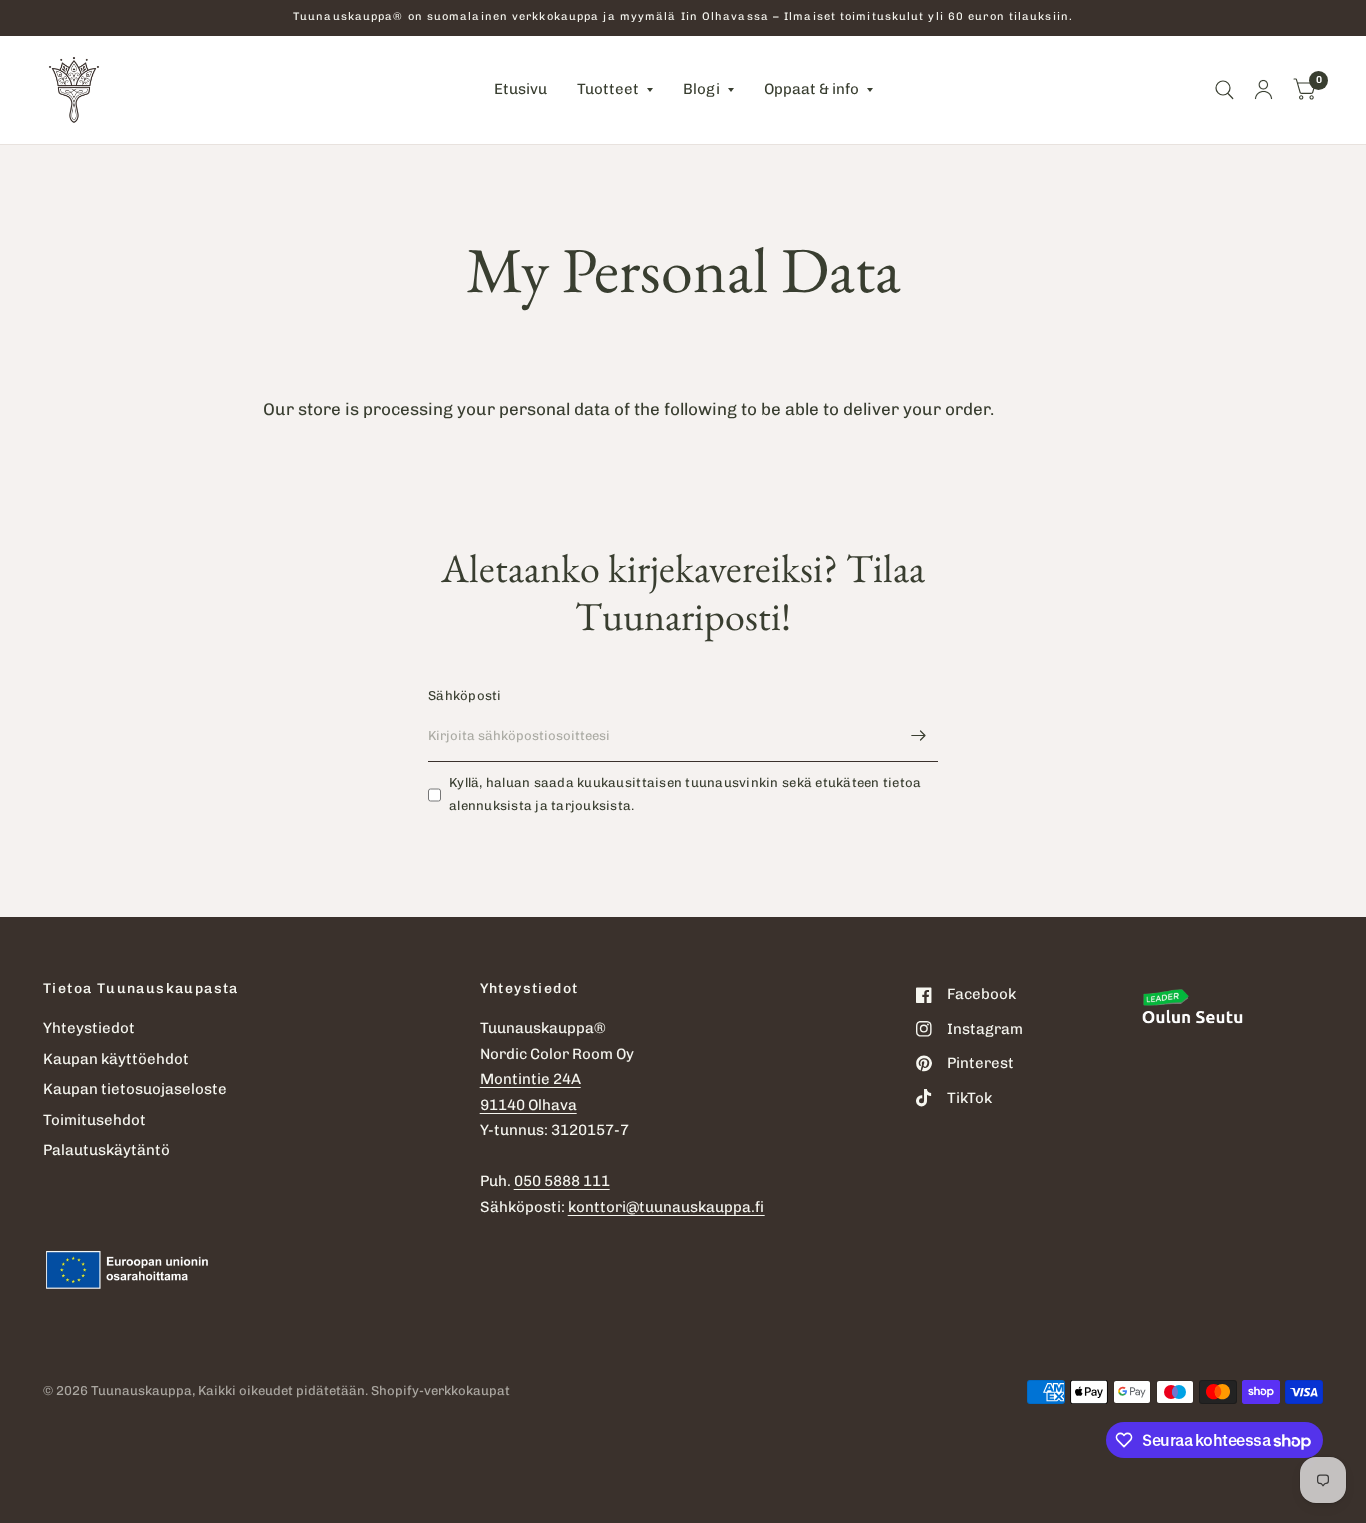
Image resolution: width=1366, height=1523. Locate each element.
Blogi (701, 89)
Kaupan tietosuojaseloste (135, 1089)
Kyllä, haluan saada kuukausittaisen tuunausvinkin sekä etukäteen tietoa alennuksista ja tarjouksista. (685, 794)
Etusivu (520, 89)
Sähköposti (465, 695)
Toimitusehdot (94, 1120)
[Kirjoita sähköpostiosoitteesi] (918, 736)
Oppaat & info (811, 89)
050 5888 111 (562, 1181)
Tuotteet (608, 89)
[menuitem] (520, 90)
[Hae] (1224, 90)
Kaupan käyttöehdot (116, 1059)
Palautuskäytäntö (106, 1150)
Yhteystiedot (89, 1028)
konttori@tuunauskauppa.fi (666, 1207)
